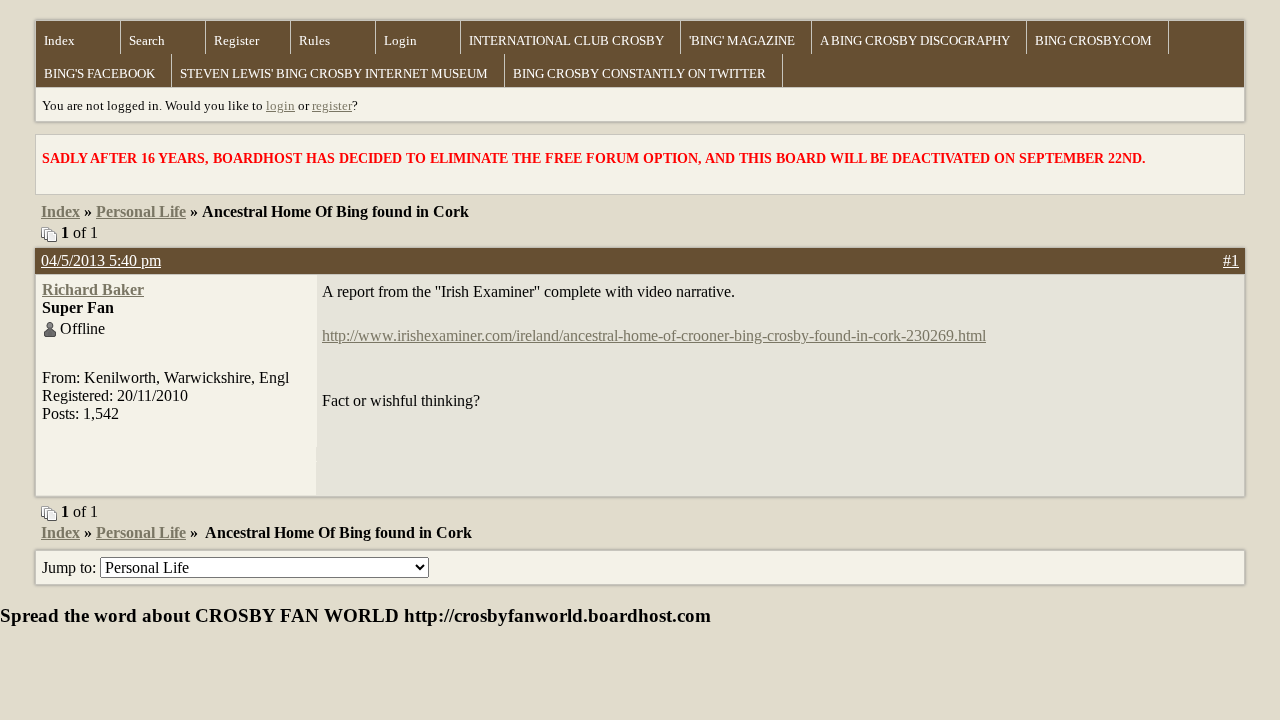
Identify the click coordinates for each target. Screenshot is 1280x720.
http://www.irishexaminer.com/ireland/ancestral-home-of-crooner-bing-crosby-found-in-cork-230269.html (654, 335)
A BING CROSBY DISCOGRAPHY (915, 40)
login (280, 105)
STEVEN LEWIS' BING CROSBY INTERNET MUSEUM (334, 73)
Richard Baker (93, 289)
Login (400, 40)
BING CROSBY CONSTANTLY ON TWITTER (639, 73)
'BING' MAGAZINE (742, 40)
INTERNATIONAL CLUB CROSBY (566, 40)
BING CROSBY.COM (1093, 40)
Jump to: (71, 567)
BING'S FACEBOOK (99, 73)
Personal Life (141, 211)
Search (147, 40)
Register (236, 40)
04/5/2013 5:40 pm (101, 260)
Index (59, 40)
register (332, 105)
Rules (314, 40)
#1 (1231, 260)
